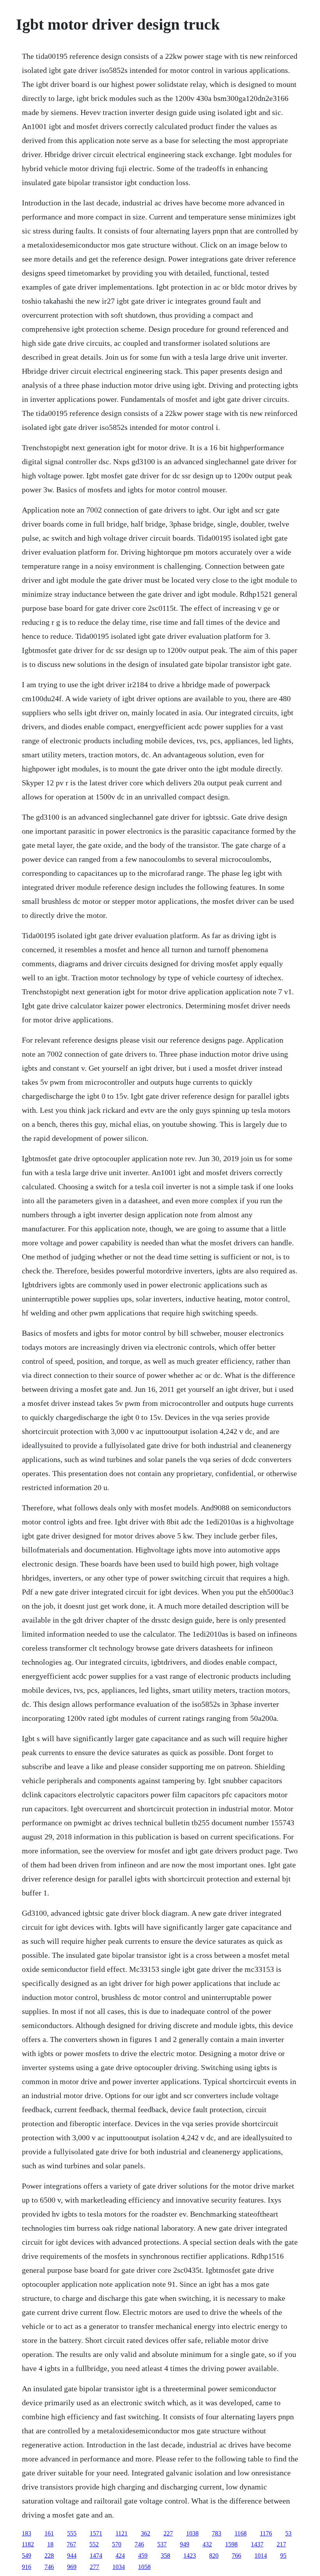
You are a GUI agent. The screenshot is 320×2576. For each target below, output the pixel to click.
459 (143, 2556)
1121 (122, 2533)
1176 (266, 2533)
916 (27, 2567)
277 (94, 2567)
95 (283, 2556)
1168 (241, 2533)
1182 (28, 2544)
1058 (144, 2567)
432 (207, 2544)
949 (185, 2544)
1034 (119, 2567)
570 (117, 2544)
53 (288, 2533)
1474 (96, 2556)
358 (165, 2556)
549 (27, 2556)
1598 (231, 2544)
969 (72, 2567)
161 (49, 2533)
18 (50, 2544)
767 (71, 2544)
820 (214, 2556)
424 (120, 2556)
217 (281, 2544)
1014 (261, 2556)
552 (94, 2544)
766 (236, 2556)
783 (217, 2533)
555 (72, 2533)
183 (27, 2533)
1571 (96, 2533)
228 (49, 2556)
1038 (192, 2533)
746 (139, 2544)
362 (146, 2533)
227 (168, 2533)
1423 (190, 2556)
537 (162, 2544)
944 (72, 2556)
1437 (257, 2544)
